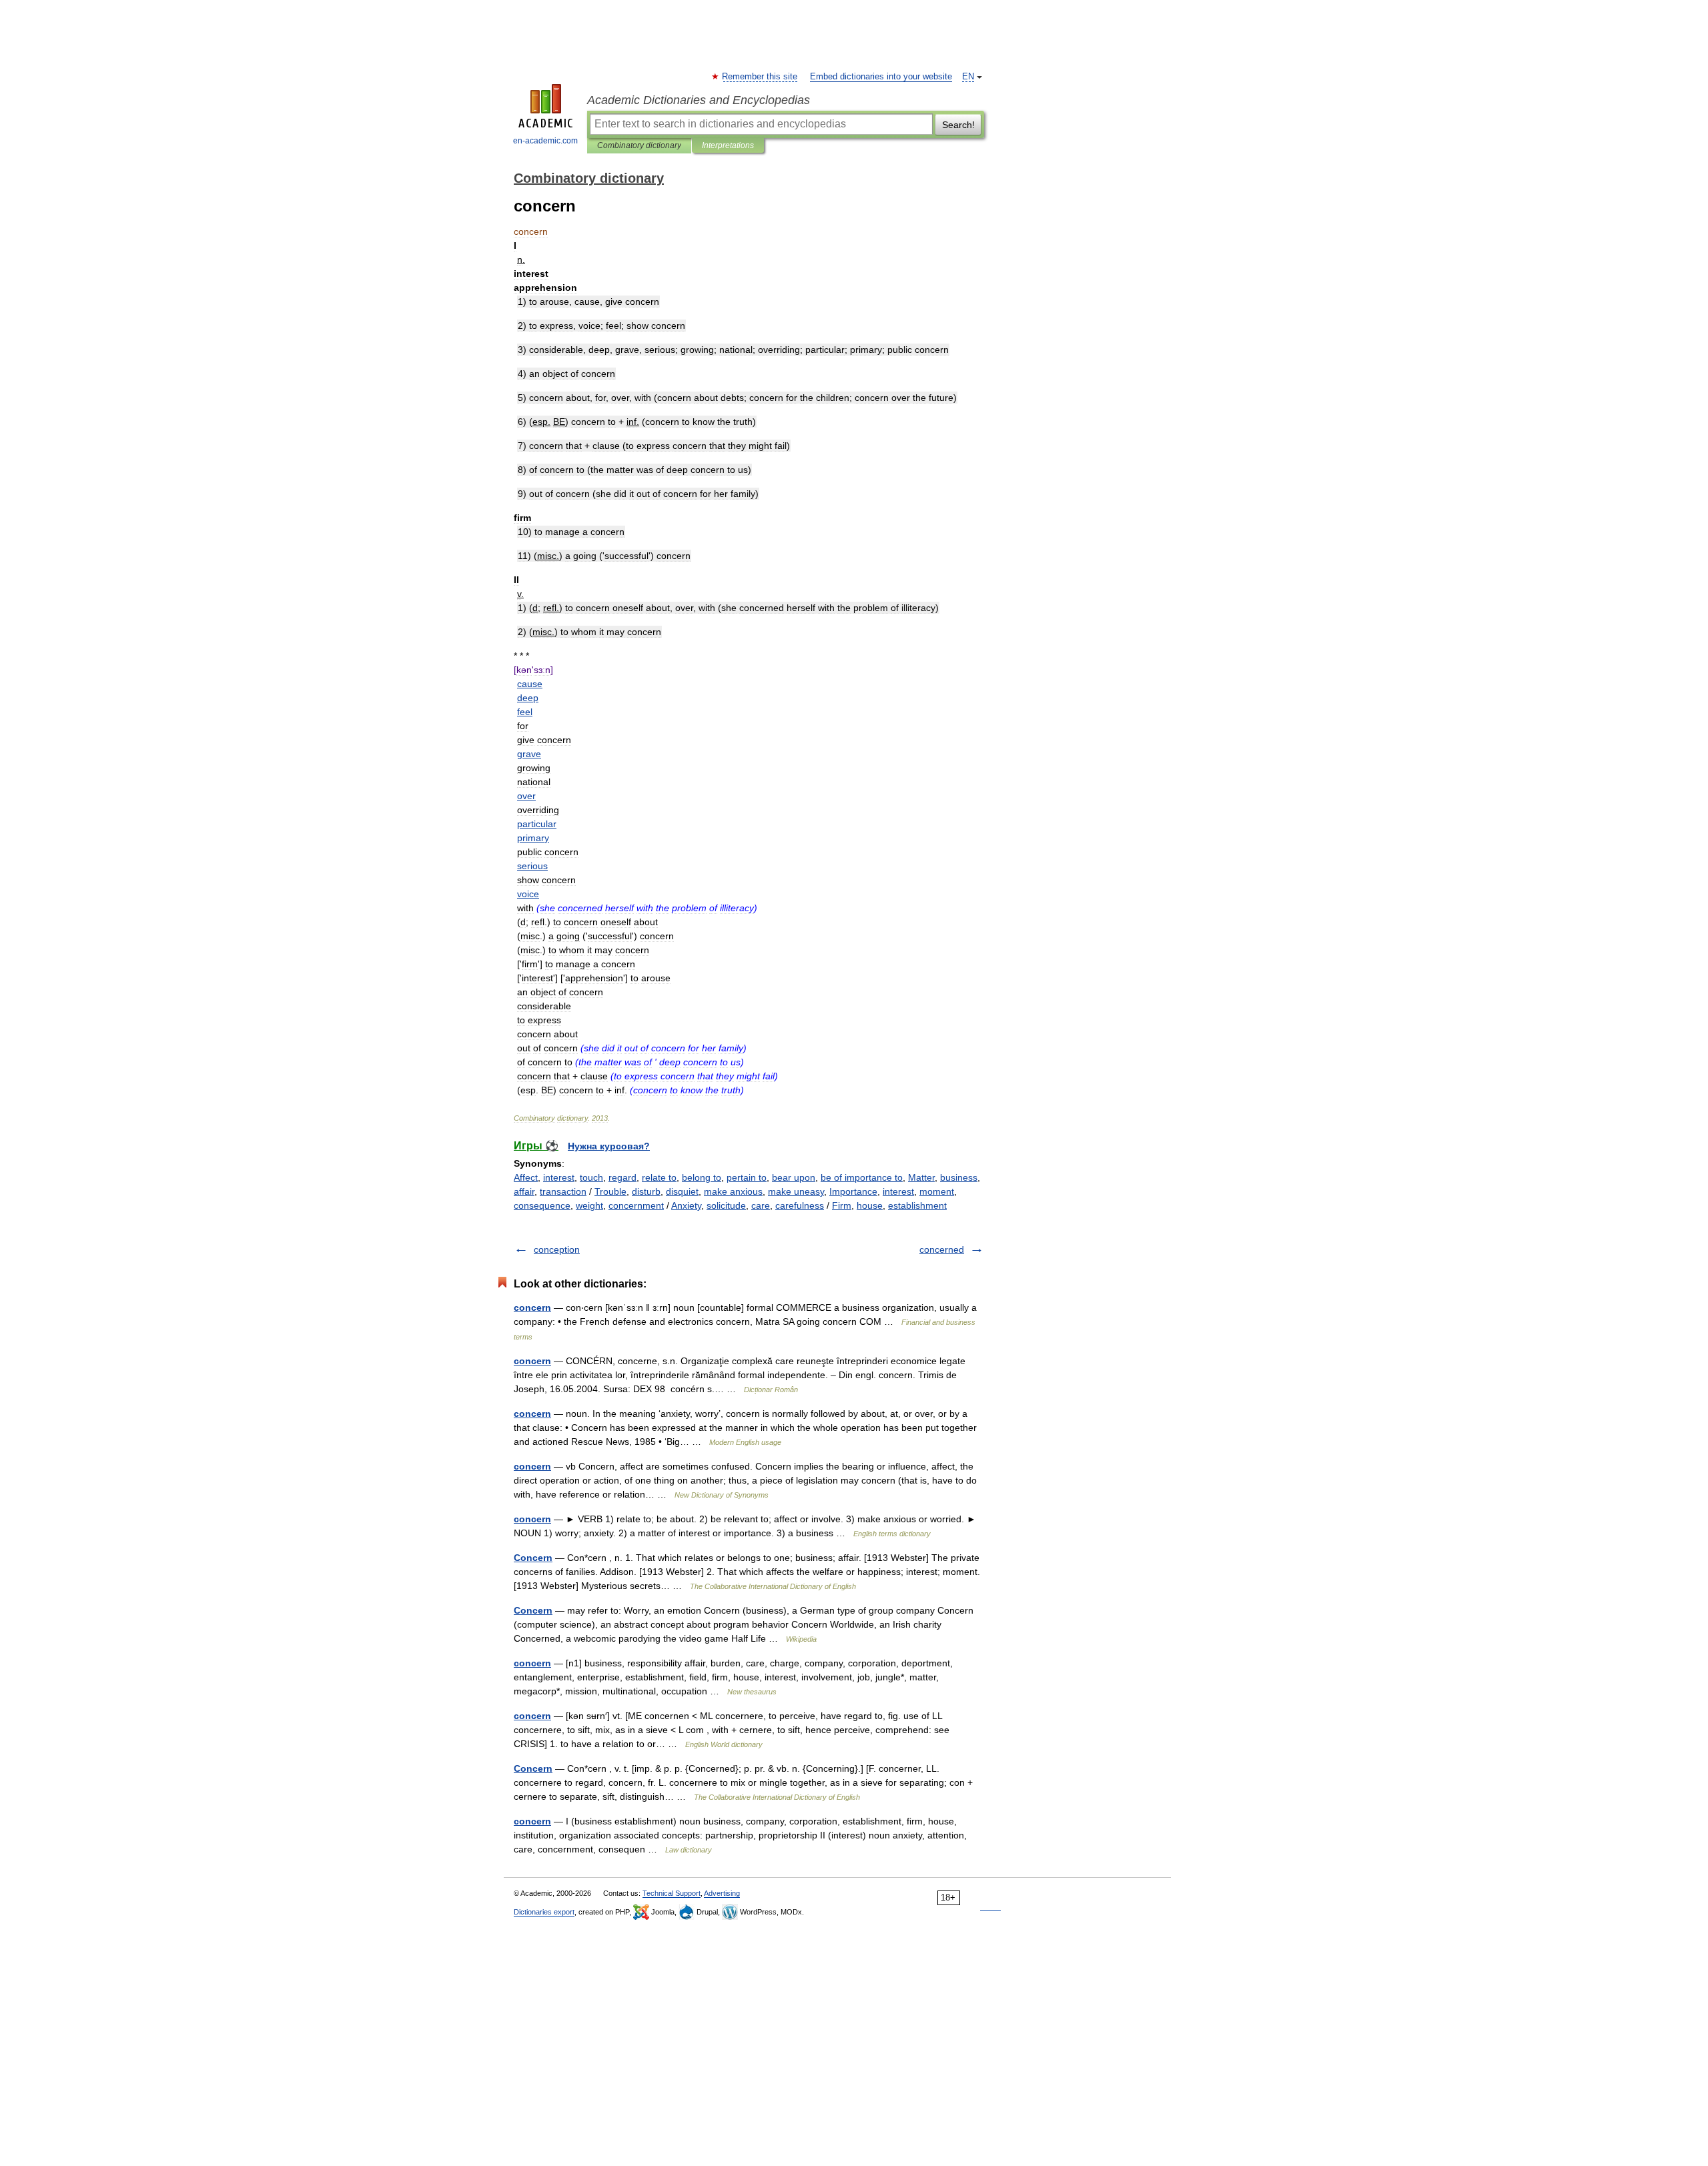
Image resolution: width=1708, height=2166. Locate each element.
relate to (659, 1177)
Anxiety (686, 1205)
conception (557, 1249)
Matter (921, 1177)
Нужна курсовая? (609, 1146)
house (870, 1205)
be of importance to (862, 1177)
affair (524, 1191)
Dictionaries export (544, 1912)
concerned (942, 1249)
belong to (702, 1177)
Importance (853, 1191)
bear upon (794, 1177)
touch (591, 1177)
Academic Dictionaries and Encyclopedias (699, 100)
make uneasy (796, 1191)
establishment (917, 1205)
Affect (526, 1177)
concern (532, 1307)
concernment (636, 1205)
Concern (533, 1558)
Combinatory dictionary (639, 145)
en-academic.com (545, 141)
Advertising (722, 1893)
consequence (542, 1205)
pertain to (747, 1177)
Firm (842, 1205)
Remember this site (760, 77)
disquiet (682, 1191)
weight (589, 1205)
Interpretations (728, 145)
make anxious (733, 1191)
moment (937, 1191)
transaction (563, 1191)
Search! (958, 125)
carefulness (800, 1205)
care (761, 1205)
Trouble (610, 1191)
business (959, 1177)
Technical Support (672, 1893)
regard (622, 1177)
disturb (646, 1191)
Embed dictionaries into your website (881, 77)
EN (968, 77)
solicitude (726, 1205)
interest (559, 1177)
